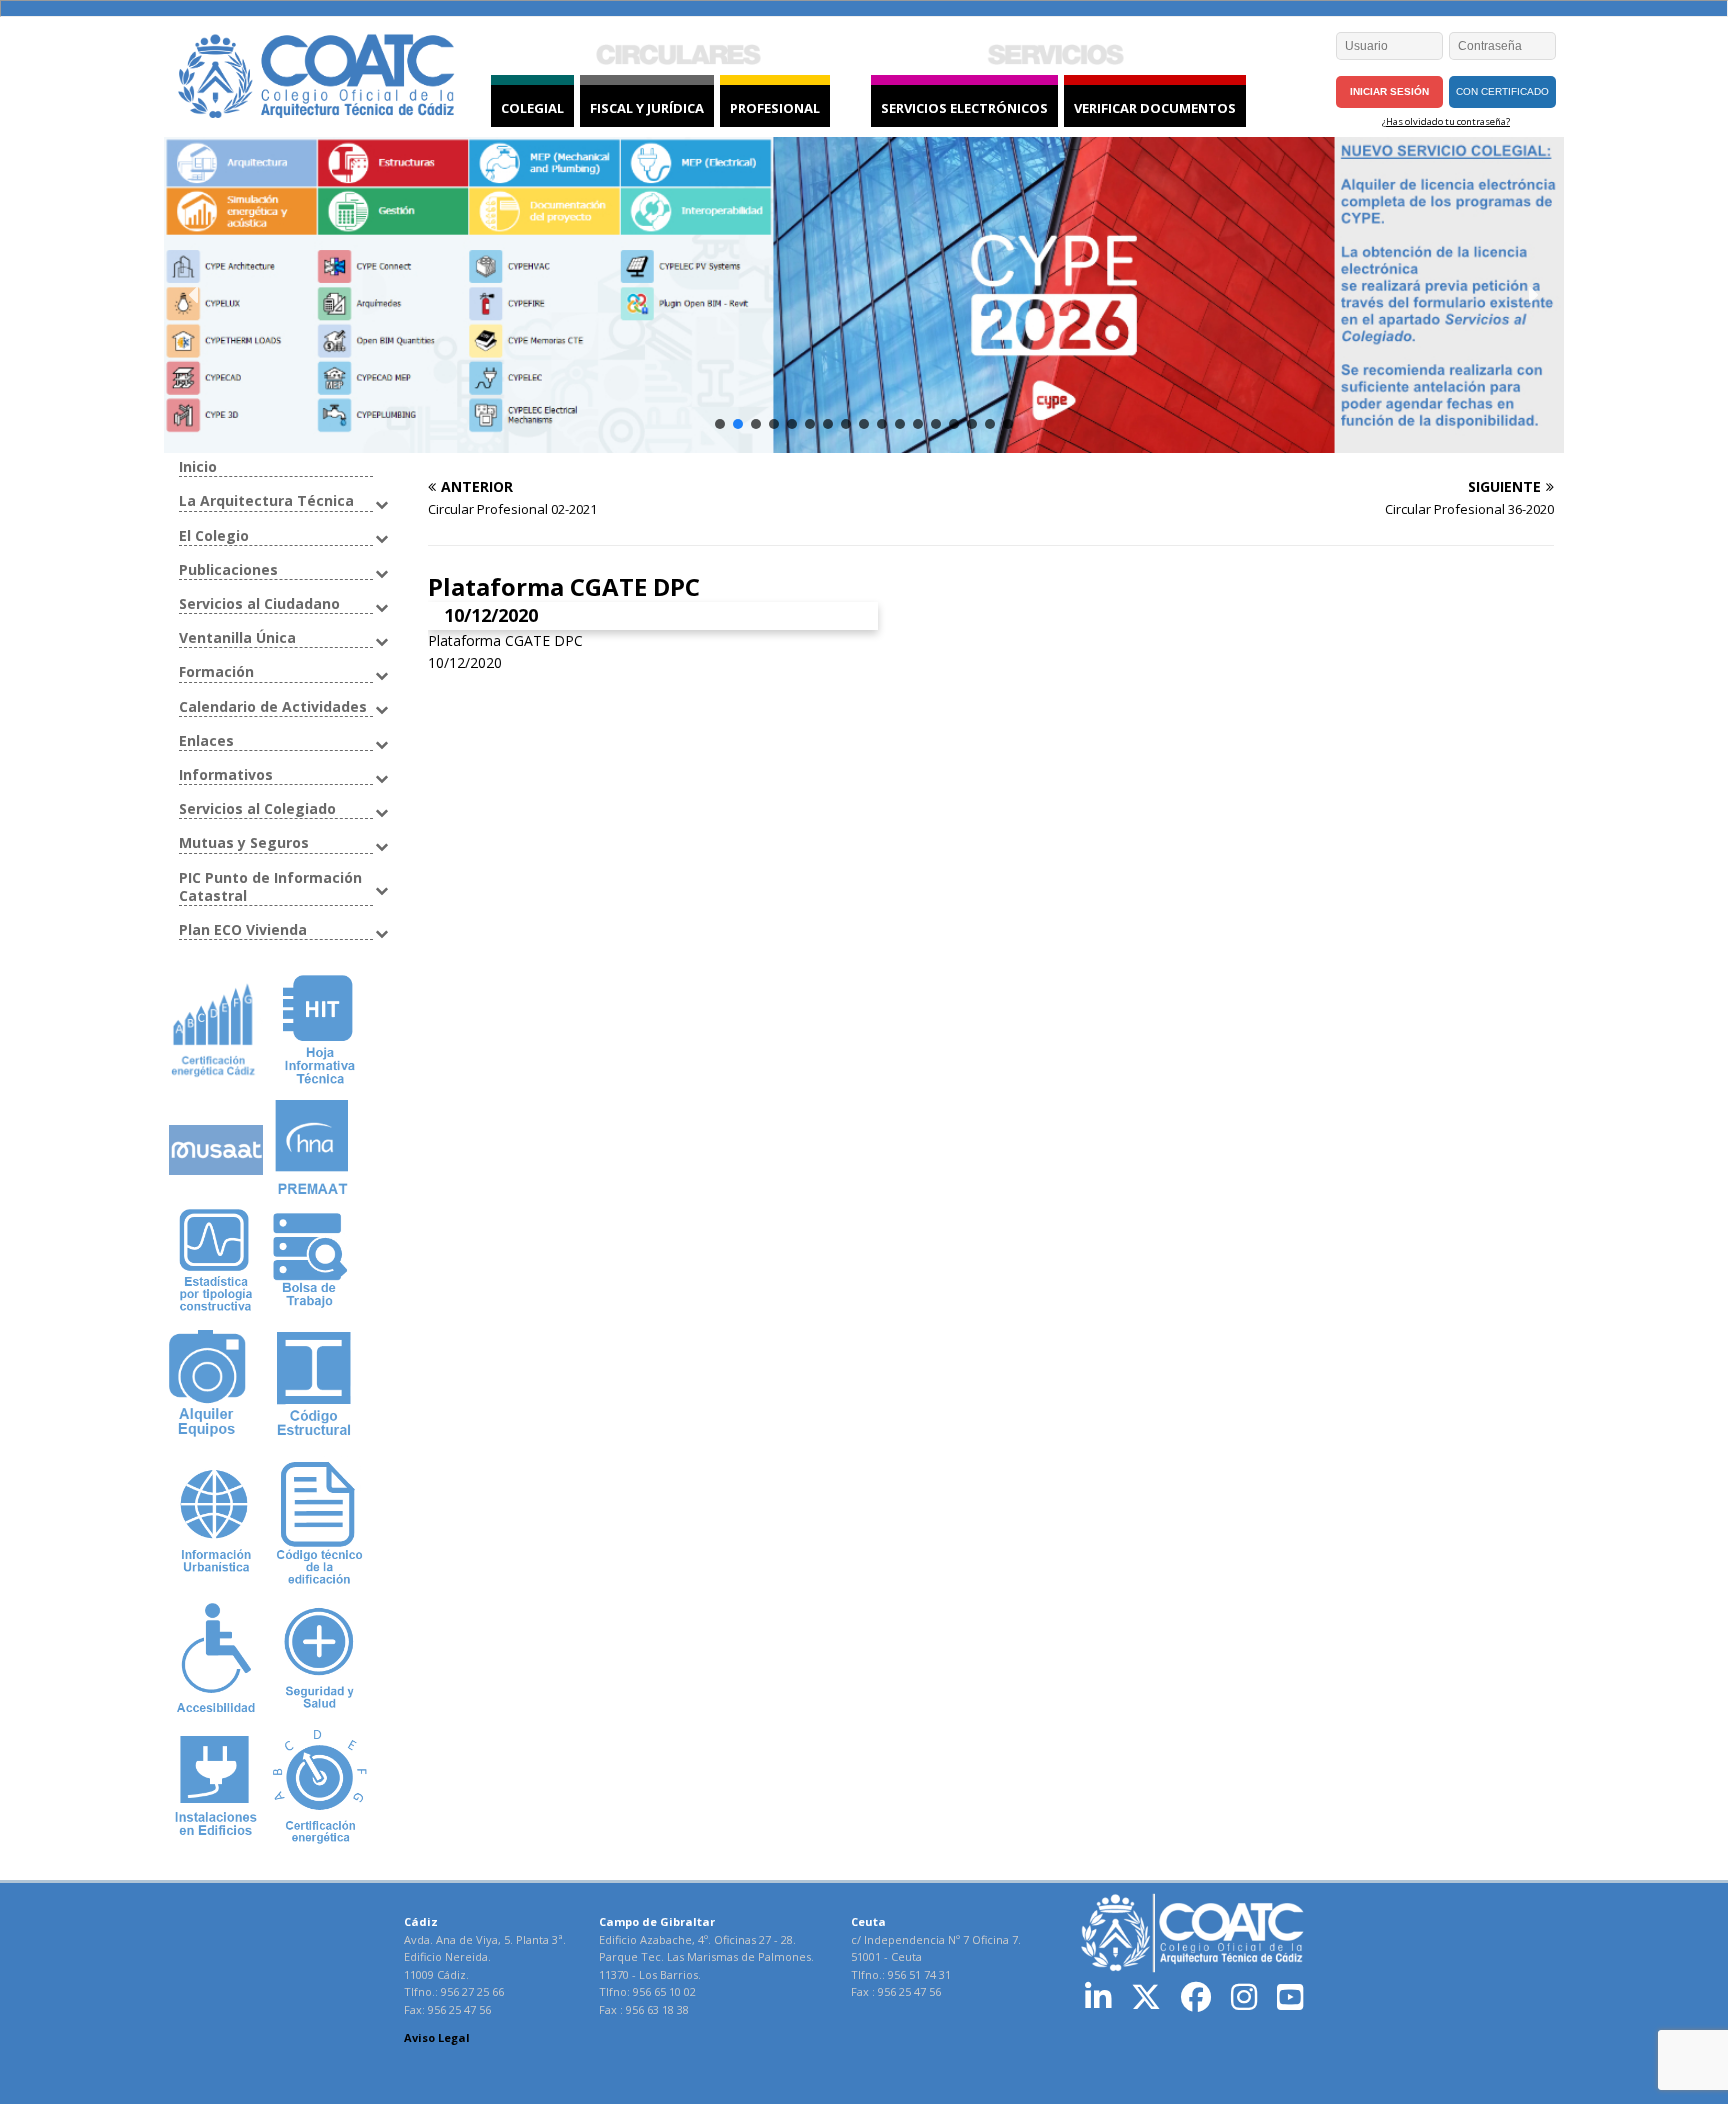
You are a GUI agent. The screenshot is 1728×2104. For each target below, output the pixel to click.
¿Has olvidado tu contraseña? (1446, 121)
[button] (195, 295)
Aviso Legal (437, 2037)
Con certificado (1502, 91)
